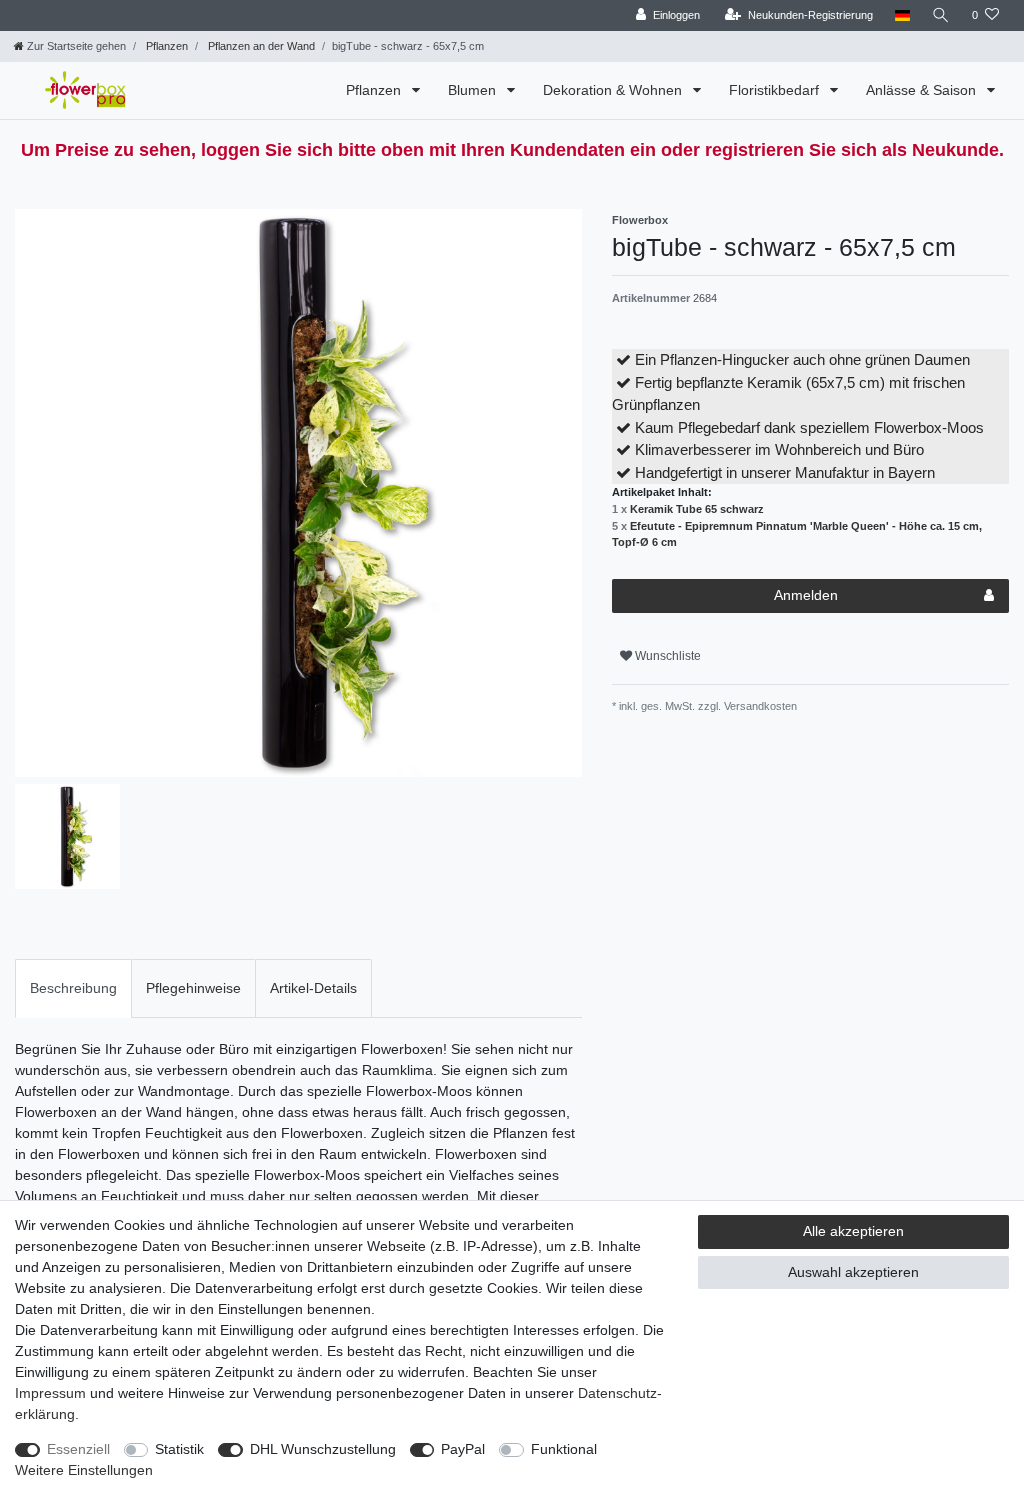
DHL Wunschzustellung (323, 1449)
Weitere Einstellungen (84, 1470)
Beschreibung (73, 988)
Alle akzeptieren (853, 1231)
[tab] (73, 988)
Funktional (564, 1449)
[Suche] (941, 15)
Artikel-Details (313, 988)
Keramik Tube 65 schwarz (697, 509)
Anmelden (806, 595)
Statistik (179, 1449)
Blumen (474, 90)
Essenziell (78, 1449)
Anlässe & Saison (923, 90)
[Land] (902, 15)
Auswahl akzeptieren (853, 1272)
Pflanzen (165, 46)
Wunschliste (666, 656)
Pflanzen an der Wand (260, 46)
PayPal (463, 1449)
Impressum (50, 1393)
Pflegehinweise (193, 988)
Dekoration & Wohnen (614, 90)
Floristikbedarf (776, 90)
